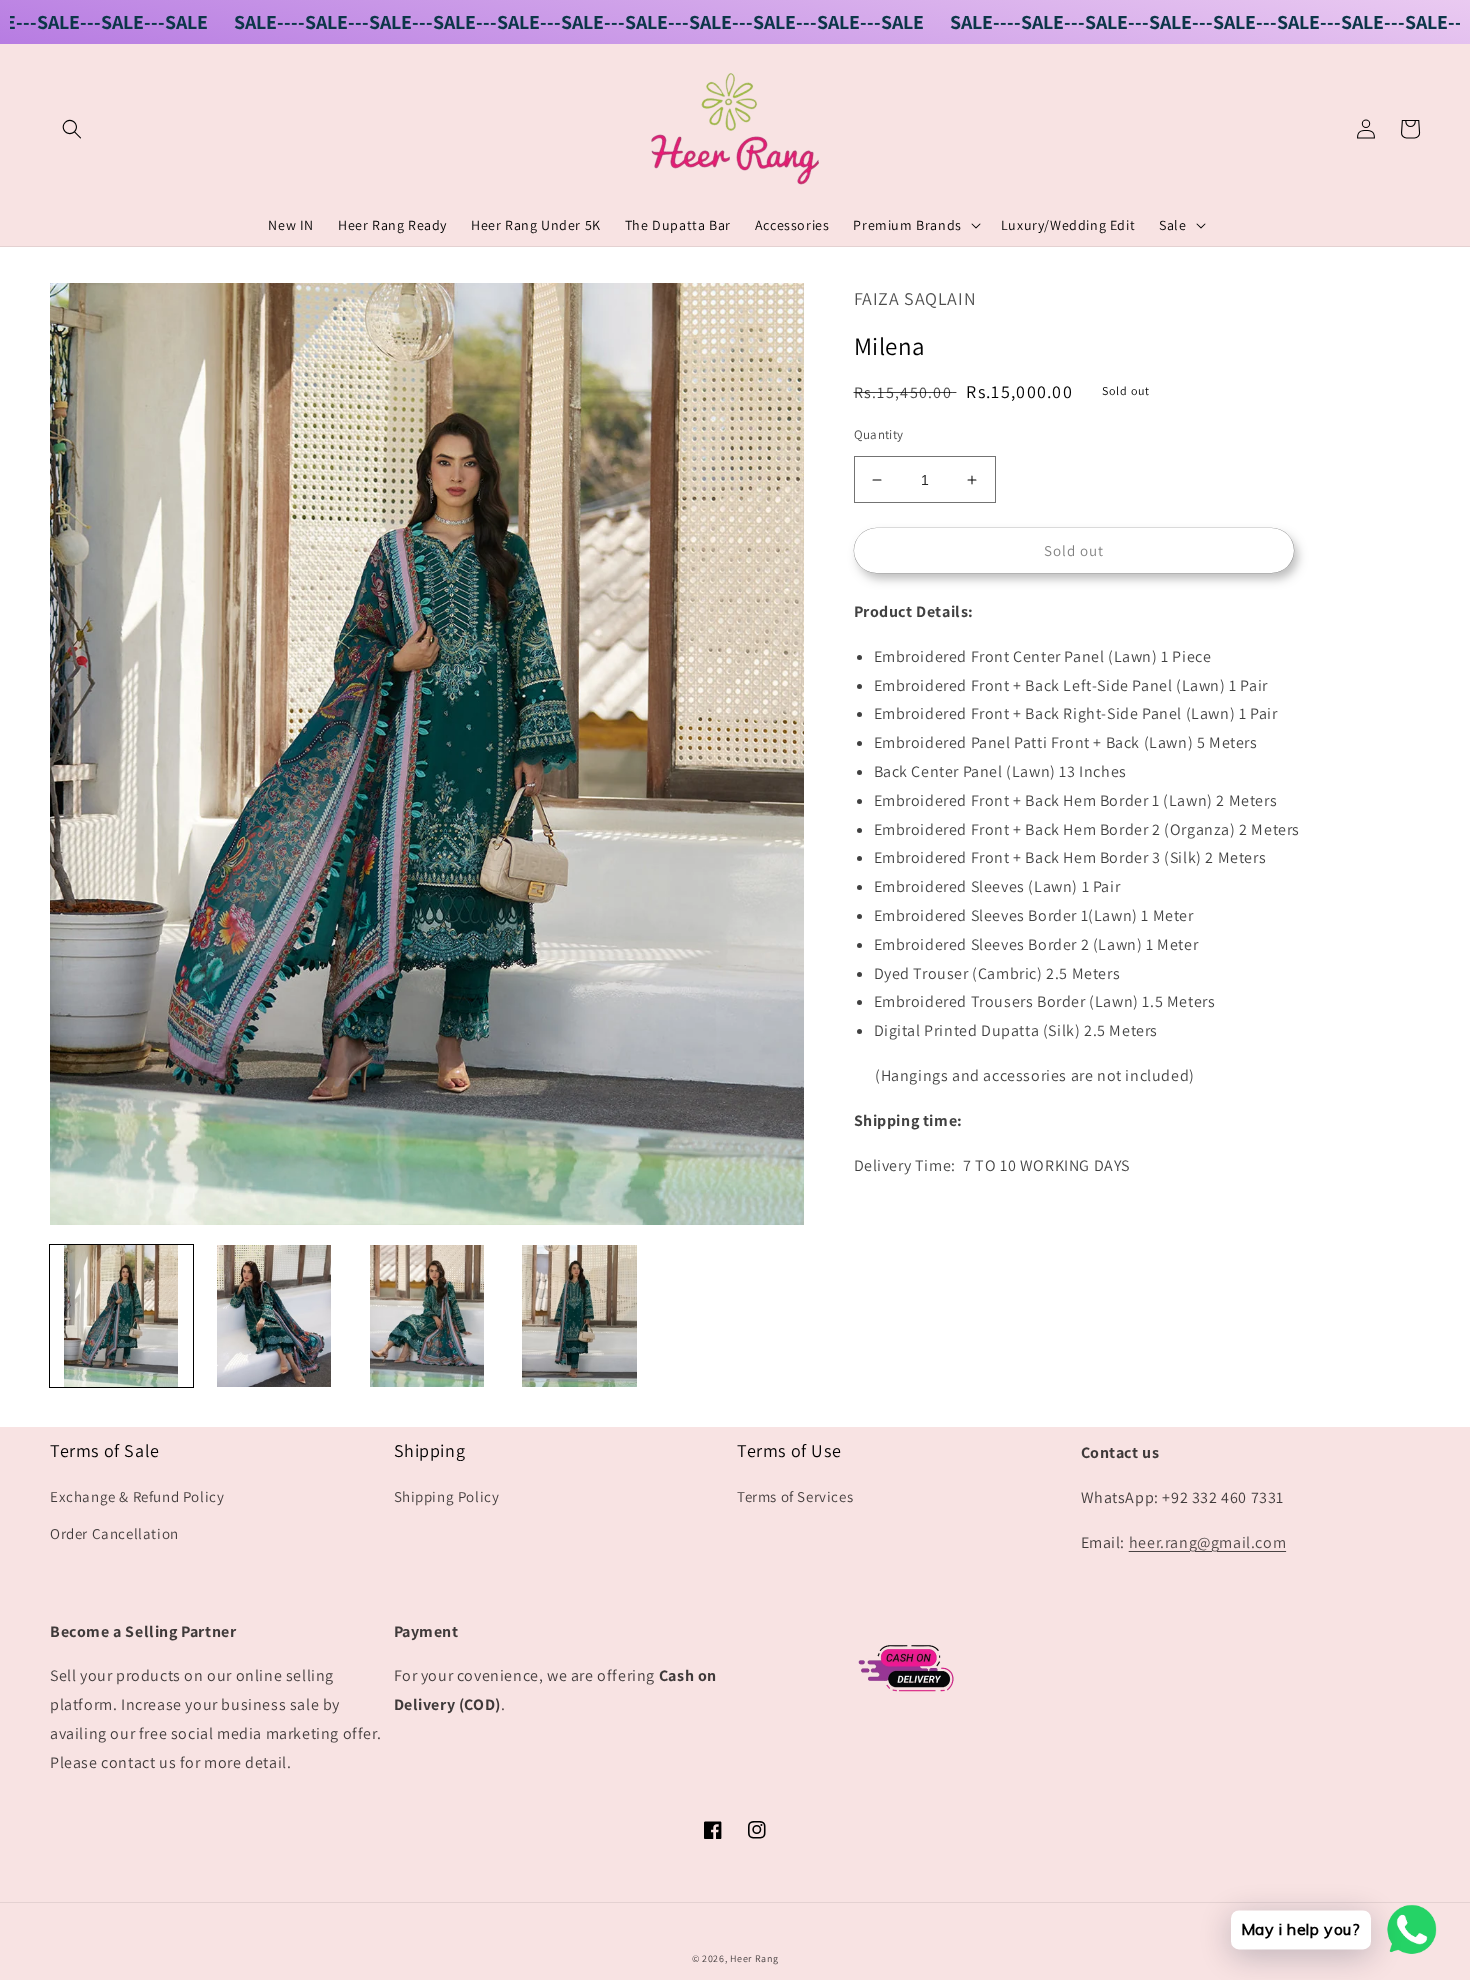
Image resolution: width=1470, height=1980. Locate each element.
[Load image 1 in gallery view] (121, 1316)
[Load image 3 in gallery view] (426, 1316)
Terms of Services (795, 1496)
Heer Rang (754, 1958)
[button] (72, 129)
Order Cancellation (114, 1533)
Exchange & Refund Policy (137, 1496)
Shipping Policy (447, 1496)
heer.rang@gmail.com (1207, 1542)
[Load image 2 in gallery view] (274, 1316)
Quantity (879, 434)
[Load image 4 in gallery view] (579, 1316)
